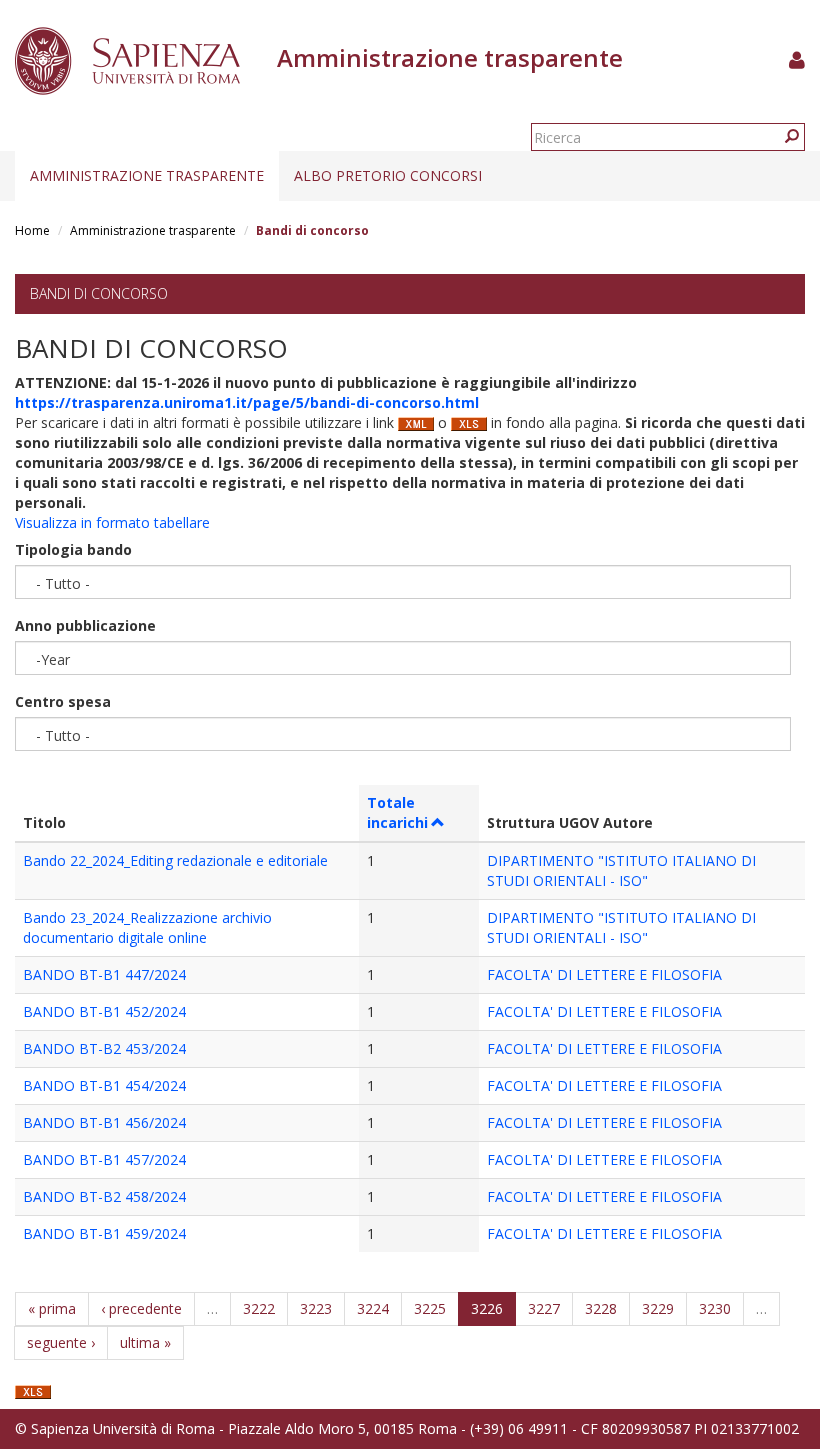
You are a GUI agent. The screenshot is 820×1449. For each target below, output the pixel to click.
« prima (52, 1308)
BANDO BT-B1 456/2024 (104, 1122)
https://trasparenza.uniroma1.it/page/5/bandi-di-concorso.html (247, 402)
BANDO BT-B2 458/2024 (104, 1196)
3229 (658, 1308)
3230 (715, 1308)
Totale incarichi (397, 812)
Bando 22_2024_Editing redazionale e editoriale (175, 860)
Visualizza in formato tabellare (112, 522)
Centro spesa (63, 701)
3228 (601, 1308)
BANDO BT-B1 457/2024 (104, 1159)
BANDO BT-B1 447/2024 (104, 974)
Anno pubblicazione (85, 625)
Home (32, 230)
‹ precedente (141, 1308)
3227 (544, 1308)
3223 (316, 1308)
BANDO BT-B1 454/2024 (104, 1085)
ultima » (145, 1342)
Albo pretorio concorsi (388, 175)
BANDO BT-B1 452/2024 (104, 1011)
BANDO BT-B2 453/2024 (104, 1048)
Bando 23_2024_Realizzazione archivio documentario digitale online (147, 927)
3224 (373, 1308)
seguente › (61, 1342)
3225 (430, 1308)
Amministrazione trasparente (147, 175)
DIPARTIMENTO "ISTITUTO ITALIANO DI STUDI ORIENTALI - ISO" (621, 870)
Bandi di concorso (99, 293)
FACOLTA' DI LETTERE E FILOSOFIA (604, 974)
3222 (259, 1308)
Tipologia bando (73, 549)
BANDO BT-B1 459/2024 (104, 1233)
